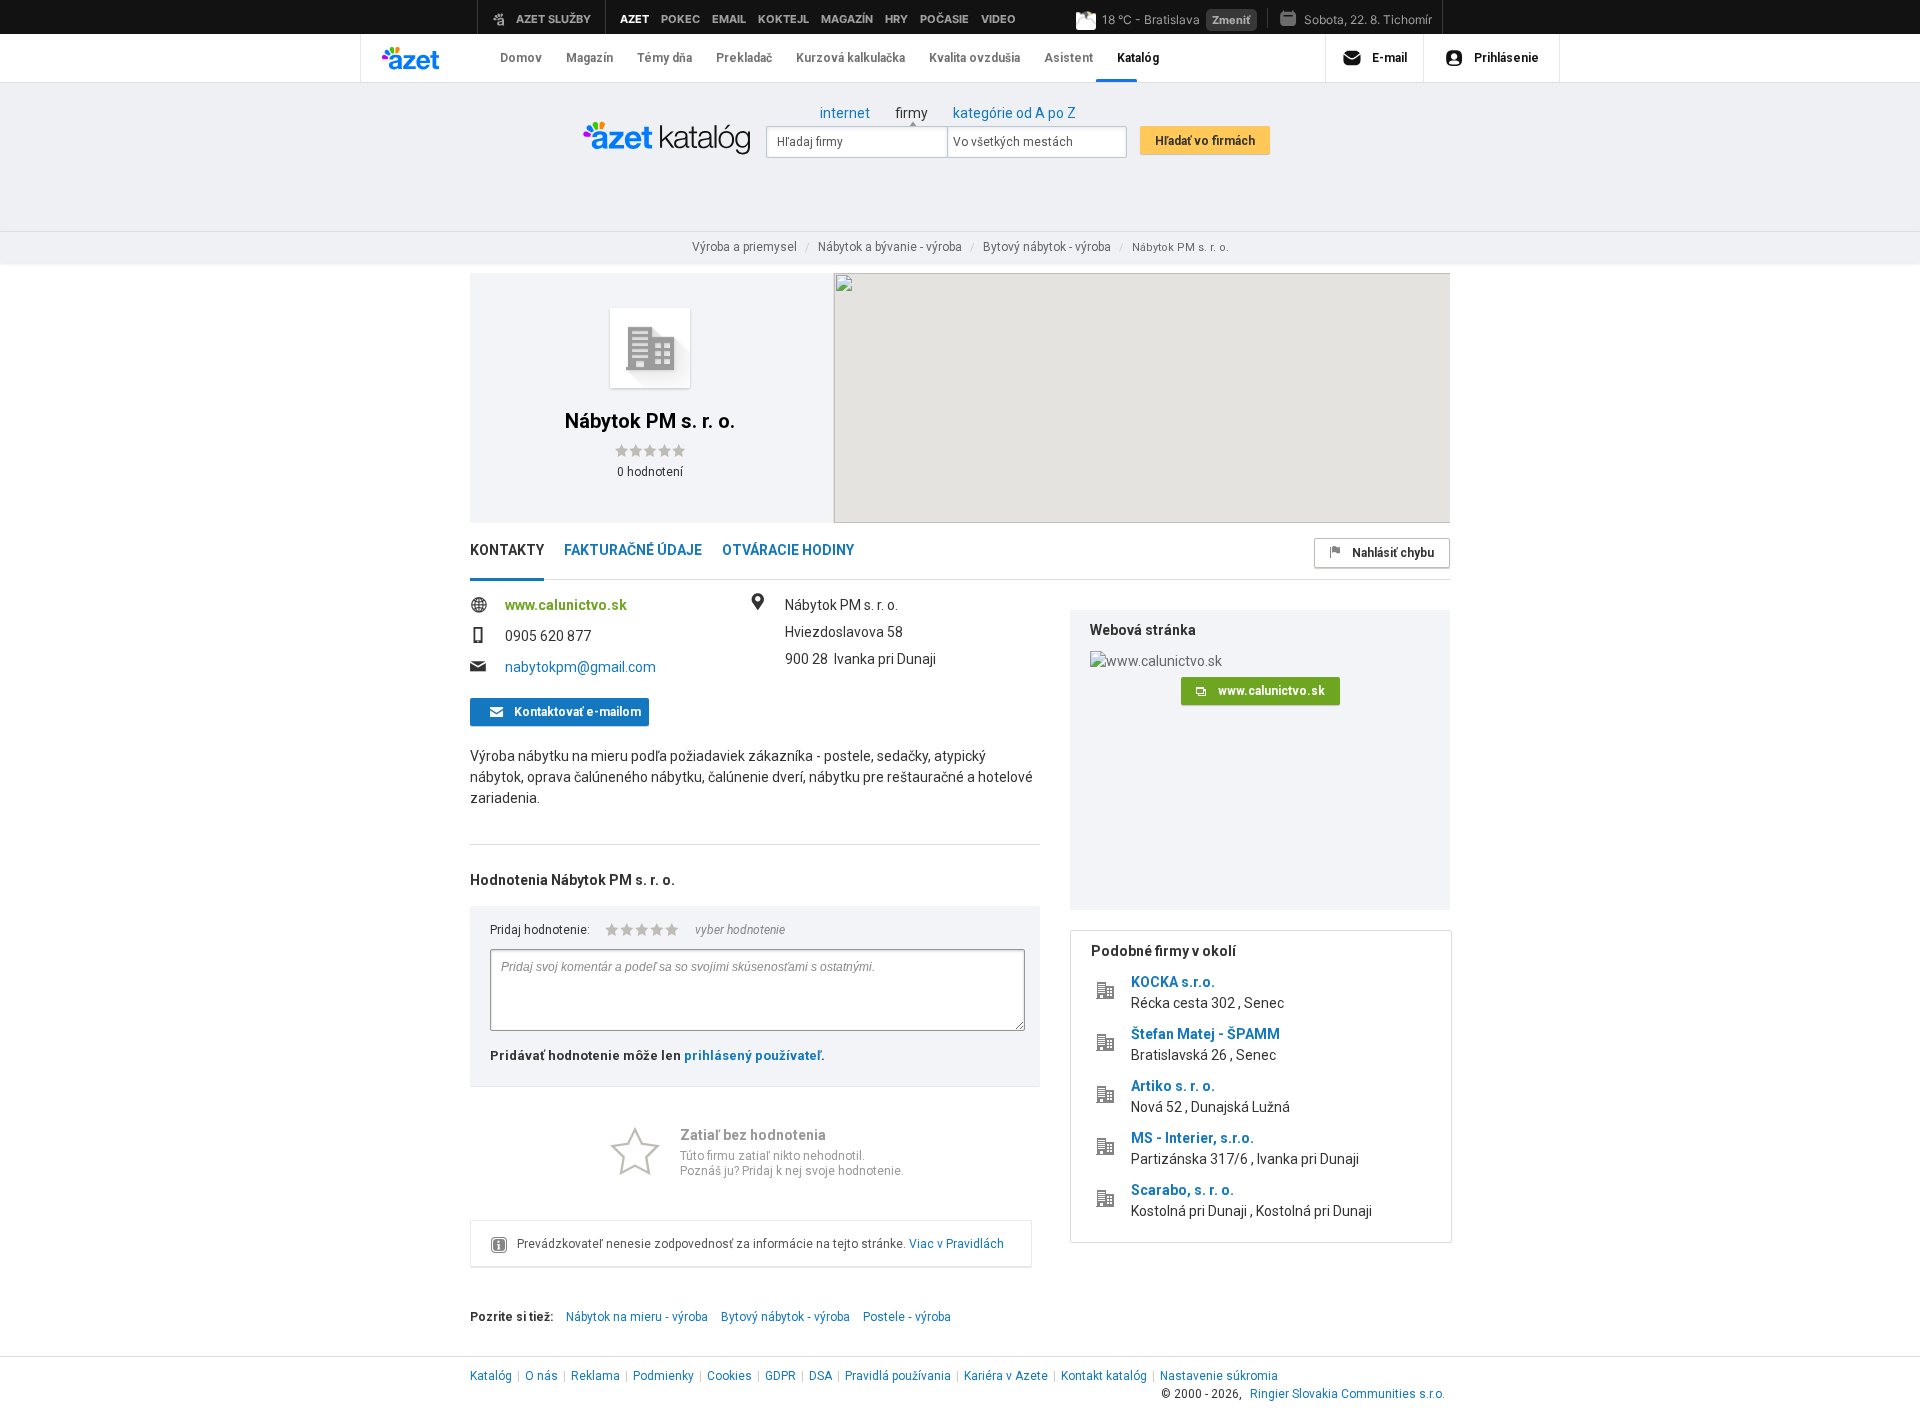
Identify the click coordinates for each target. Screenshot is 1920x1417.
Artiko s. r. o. (1173, 1086)
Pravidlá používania (898, 1376)
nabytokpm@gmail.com (580, 667)
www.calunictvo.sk (566, 605)
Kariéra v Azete (1006, 1376)
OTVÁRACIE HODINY (788, 550)
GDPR (780, 1376)
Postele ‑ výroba (907, 1317)
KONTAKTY (507, 550)
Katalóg (491, 1376)
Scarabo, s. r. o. (1182, 1190)
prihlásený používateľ (752, 1055)
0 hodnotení (650, 472)
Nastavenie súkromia (1219, 1376)
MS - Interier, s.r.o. (1192, 1138)
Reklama (595, 1376)
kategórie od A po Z (1014, 113)
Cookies (729, 1376)
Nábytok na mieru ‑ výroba (637, 1317)
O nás (541, 1376)
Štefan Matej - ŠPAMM (1205, 1034)
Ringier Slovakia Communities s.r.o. (1347, 1394)
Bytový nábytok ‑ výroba (785, 1317)
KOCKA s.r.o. (1173, 982)
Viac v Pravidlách (956, 1244)
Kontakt (1104, 1376)
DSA (820, 1376)
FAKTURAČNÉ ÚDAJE (633, 550)
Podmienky (663, 1376)
